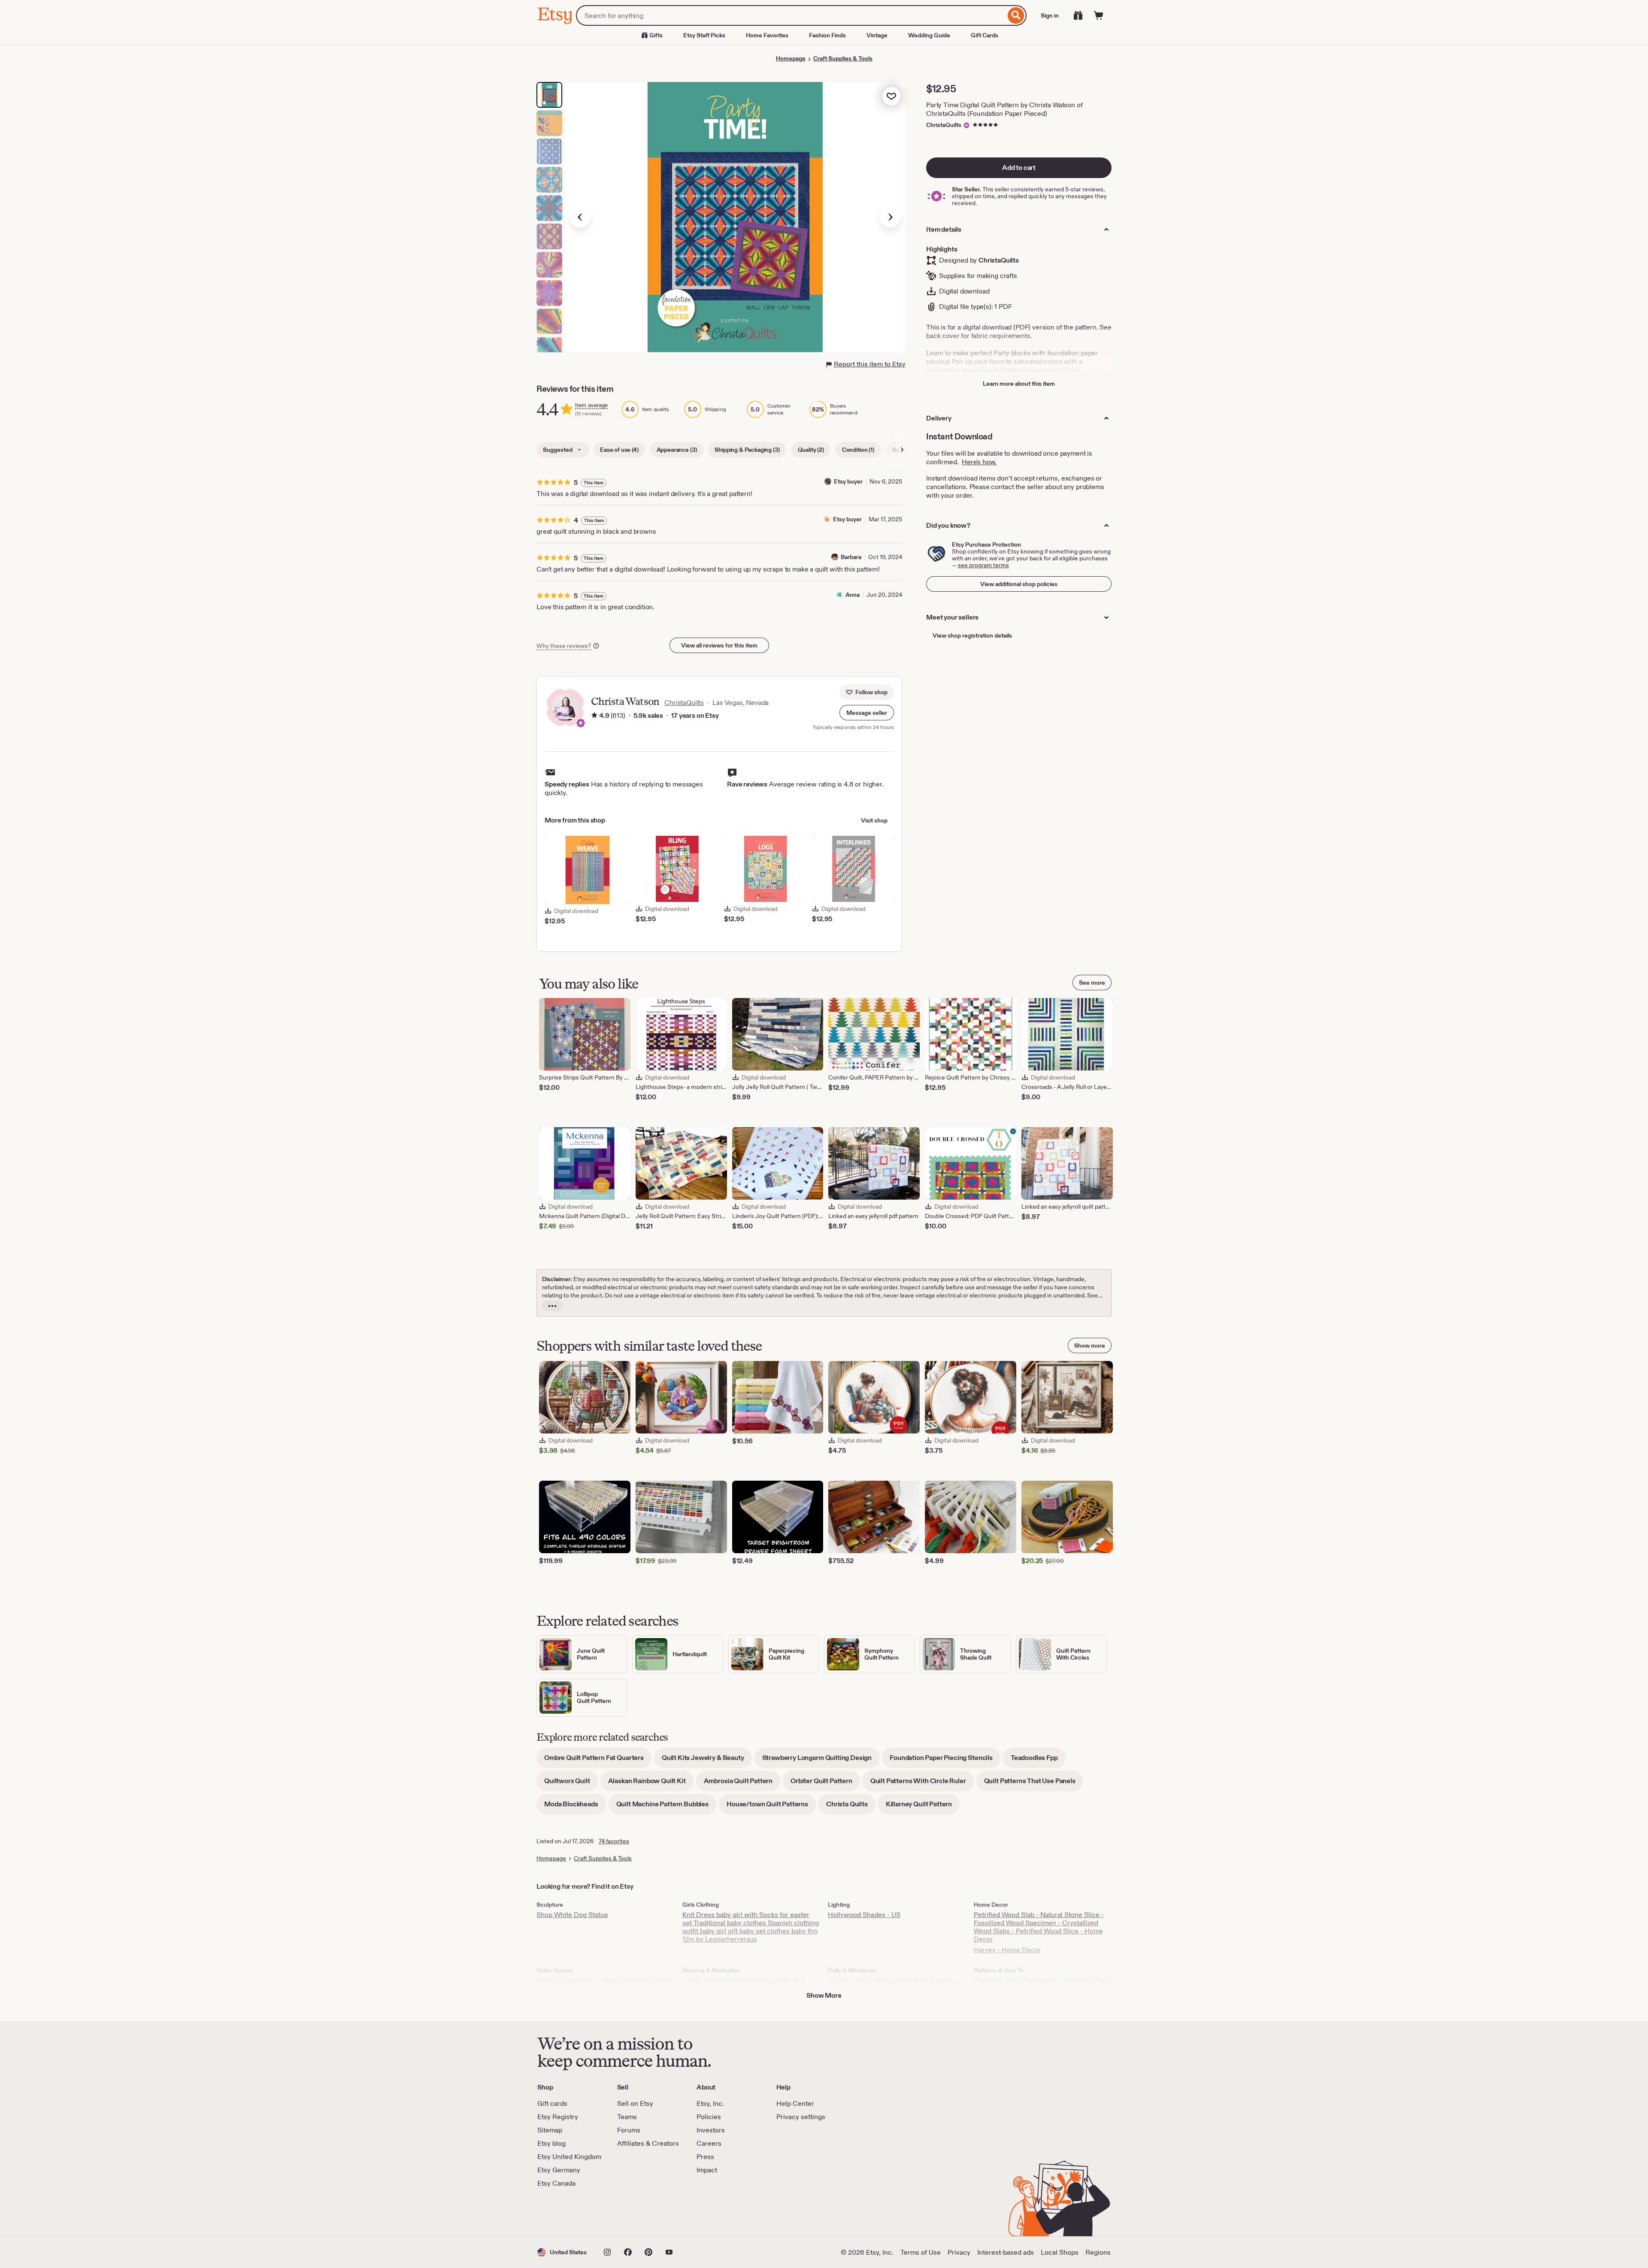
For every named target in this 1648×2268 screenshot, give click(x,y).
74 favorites (614, 1841)
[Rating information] (594, 716)
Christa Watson (625, 701)
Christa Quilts (851, 1807)
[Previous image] (580, 217)
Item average (591, 405)
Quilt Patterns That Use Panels (1034, 1784)
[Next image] (890, 217)
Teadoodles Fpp (1038, 1761)
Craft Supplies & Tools (843, 58)
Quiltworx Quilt (571, 1784)
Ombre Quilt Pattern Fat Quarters (598, 1761)
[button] (867, 713)
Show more (1090, 1346)
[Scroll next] (902, 450)
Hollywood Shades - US (864, 1915)
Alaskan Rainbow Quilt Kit (651, 1784)
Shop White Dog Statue (572, 1915)
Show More (824, 1995)
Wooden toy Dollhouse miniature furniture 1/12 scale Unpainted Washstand (892, 1984)
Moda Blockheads (575, 1807)
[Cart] (1099, 15)
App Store (566, 2212)
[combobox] (791, 15)
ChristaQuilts (944, 125)
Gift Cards (985, 35)
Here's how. (979, 462)
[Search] (1016, 15)
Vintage (877, 35)
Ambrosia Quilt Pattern (742, 1784)
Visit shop (874, 820)
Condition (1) (858, 450)
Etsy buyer (848, 481)
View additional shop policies (1019, 584)
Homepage (791, 58)
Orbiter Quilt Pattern (825, 1784)
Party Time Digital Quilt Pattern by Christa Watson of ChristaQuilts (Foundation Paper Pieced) (1004, 109)
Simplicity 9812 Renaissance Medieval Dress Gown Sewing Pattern (1043, 1984)
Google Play (631, 2212)
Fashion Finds (827, 35)
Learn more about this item (1019, 384)
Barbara (851, 557)
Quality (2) (811, 450)
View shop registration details (972, 635)
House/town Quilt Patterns (771, 1807)
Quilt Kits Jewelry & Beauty (707, 1761)
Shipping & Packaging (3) (747, 450)
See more (1092, 983)
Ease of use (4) (619, 450)
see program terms (983, 565)
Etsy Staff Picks (704, 35)
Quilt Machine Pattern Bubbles (666, 1807)
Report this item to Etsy (870, 364)
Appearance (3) (677, 450)
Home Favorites (767, 35)
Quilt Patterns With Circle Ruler (922, 1784)
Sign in (1050, 15)
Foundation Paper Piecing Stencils (945, 1761)
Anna (853, 595)
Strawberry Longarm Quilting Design (821, 1761)
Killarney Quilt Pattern (923, 1807)
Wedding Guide (929, 35)
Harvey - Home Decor (1007, 1950)
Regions (1098, 2252)
